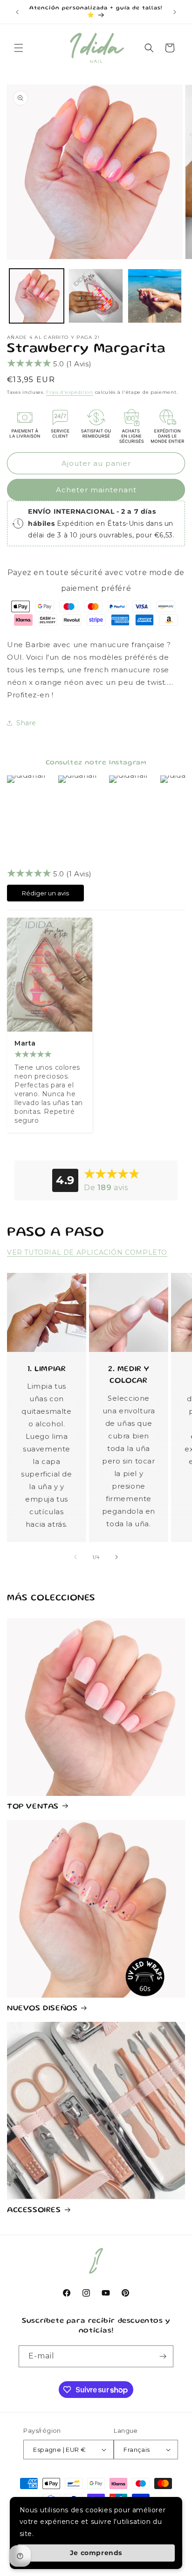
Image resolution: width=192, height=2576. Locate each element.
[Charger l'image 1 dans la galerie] (37, 296)
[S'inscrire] (163, 2356)
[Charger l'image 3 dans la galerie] (155, 296)
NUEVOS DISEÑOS (42, 2009)
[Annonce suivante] (175, 12)
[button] (19, 48)
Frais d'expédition (70, 392)
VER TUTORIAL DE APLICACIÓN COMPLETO (87, 1252)
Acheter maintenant (96, 490)
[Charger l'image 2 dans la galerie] (96, 296)
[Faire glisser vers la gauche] (75, 1557)
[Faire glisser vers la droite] (117, 1557)
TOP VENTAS (33, 1807)
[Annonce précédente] (17, 12)
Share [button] (26, 723)
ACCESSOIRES (34, 2210)
